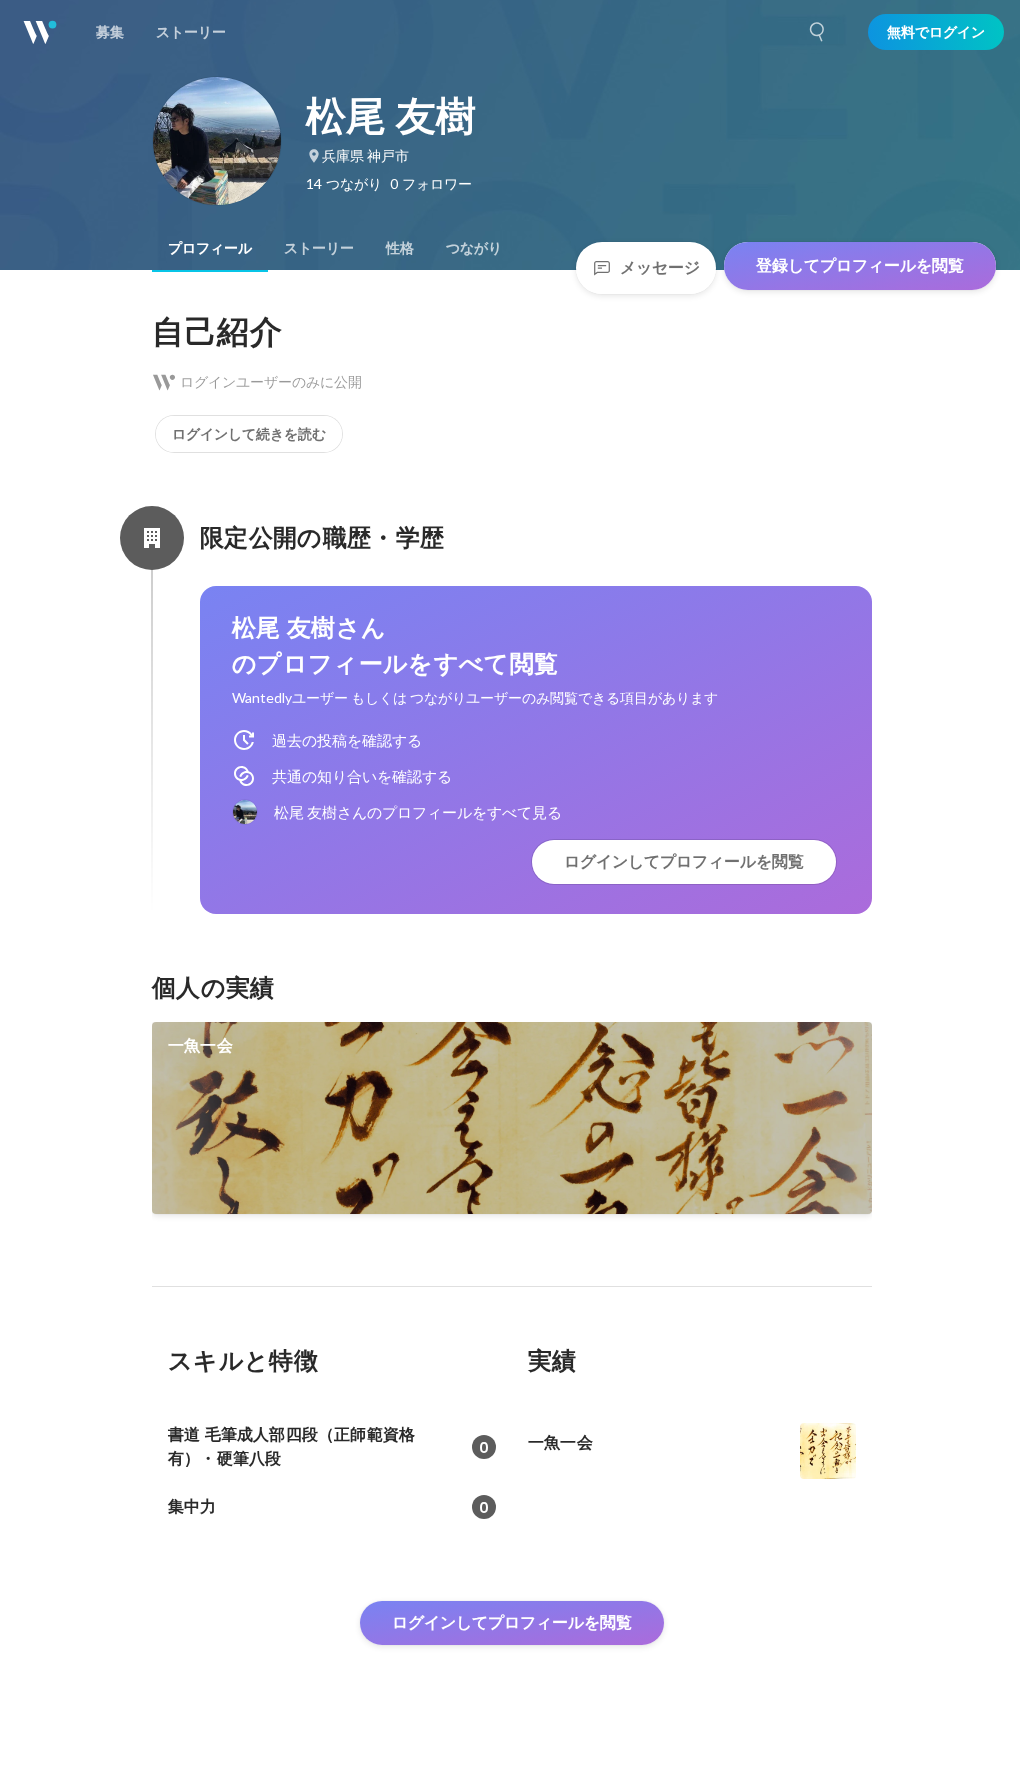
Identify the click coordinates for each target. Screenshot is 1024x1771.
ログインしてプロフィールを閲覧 (684, 861)
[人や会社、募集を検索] (818, 32)
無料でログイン (936, 32)
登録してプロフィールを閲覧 (860, 265)
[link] (512, 1118)
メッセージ (660, 267)
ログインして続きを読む (249, 434)
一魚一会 (200, 1045)
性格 (400, 248)
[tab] (210, 248)
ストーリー (319, 248)
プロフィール (210, 248)
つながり (474, 248)
